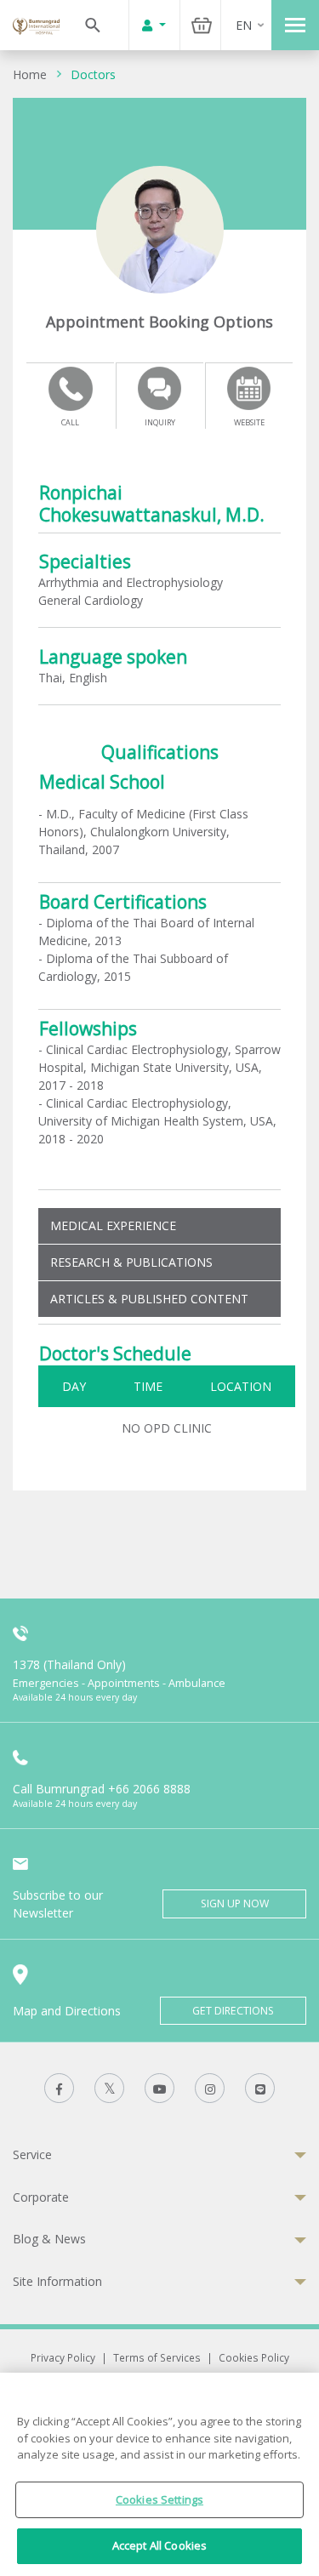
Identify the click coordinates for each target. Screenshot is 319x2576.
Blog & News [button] (49, 2239)
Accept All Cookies (159, 2545)
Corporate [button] (41, 2197)
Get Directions (233, 2011)
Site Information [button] (57, 2281)
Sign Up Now (235, 1904)
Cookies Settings (159, 2499)
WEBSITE (249, 422)
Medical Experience (113, 1225)
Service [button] (32, 2154)
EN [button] (244, 25)
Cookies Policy (254, 2357)
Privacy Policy (63, 2357)
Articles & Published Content (149, 1299)
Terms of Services (157, 2357)
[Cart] (202, 25)
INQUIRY (160, 422)
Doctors (93, 74)
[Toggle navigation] (295, 25)
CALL (70, 422)
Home (30, 74)
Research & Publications (131, 1262)
